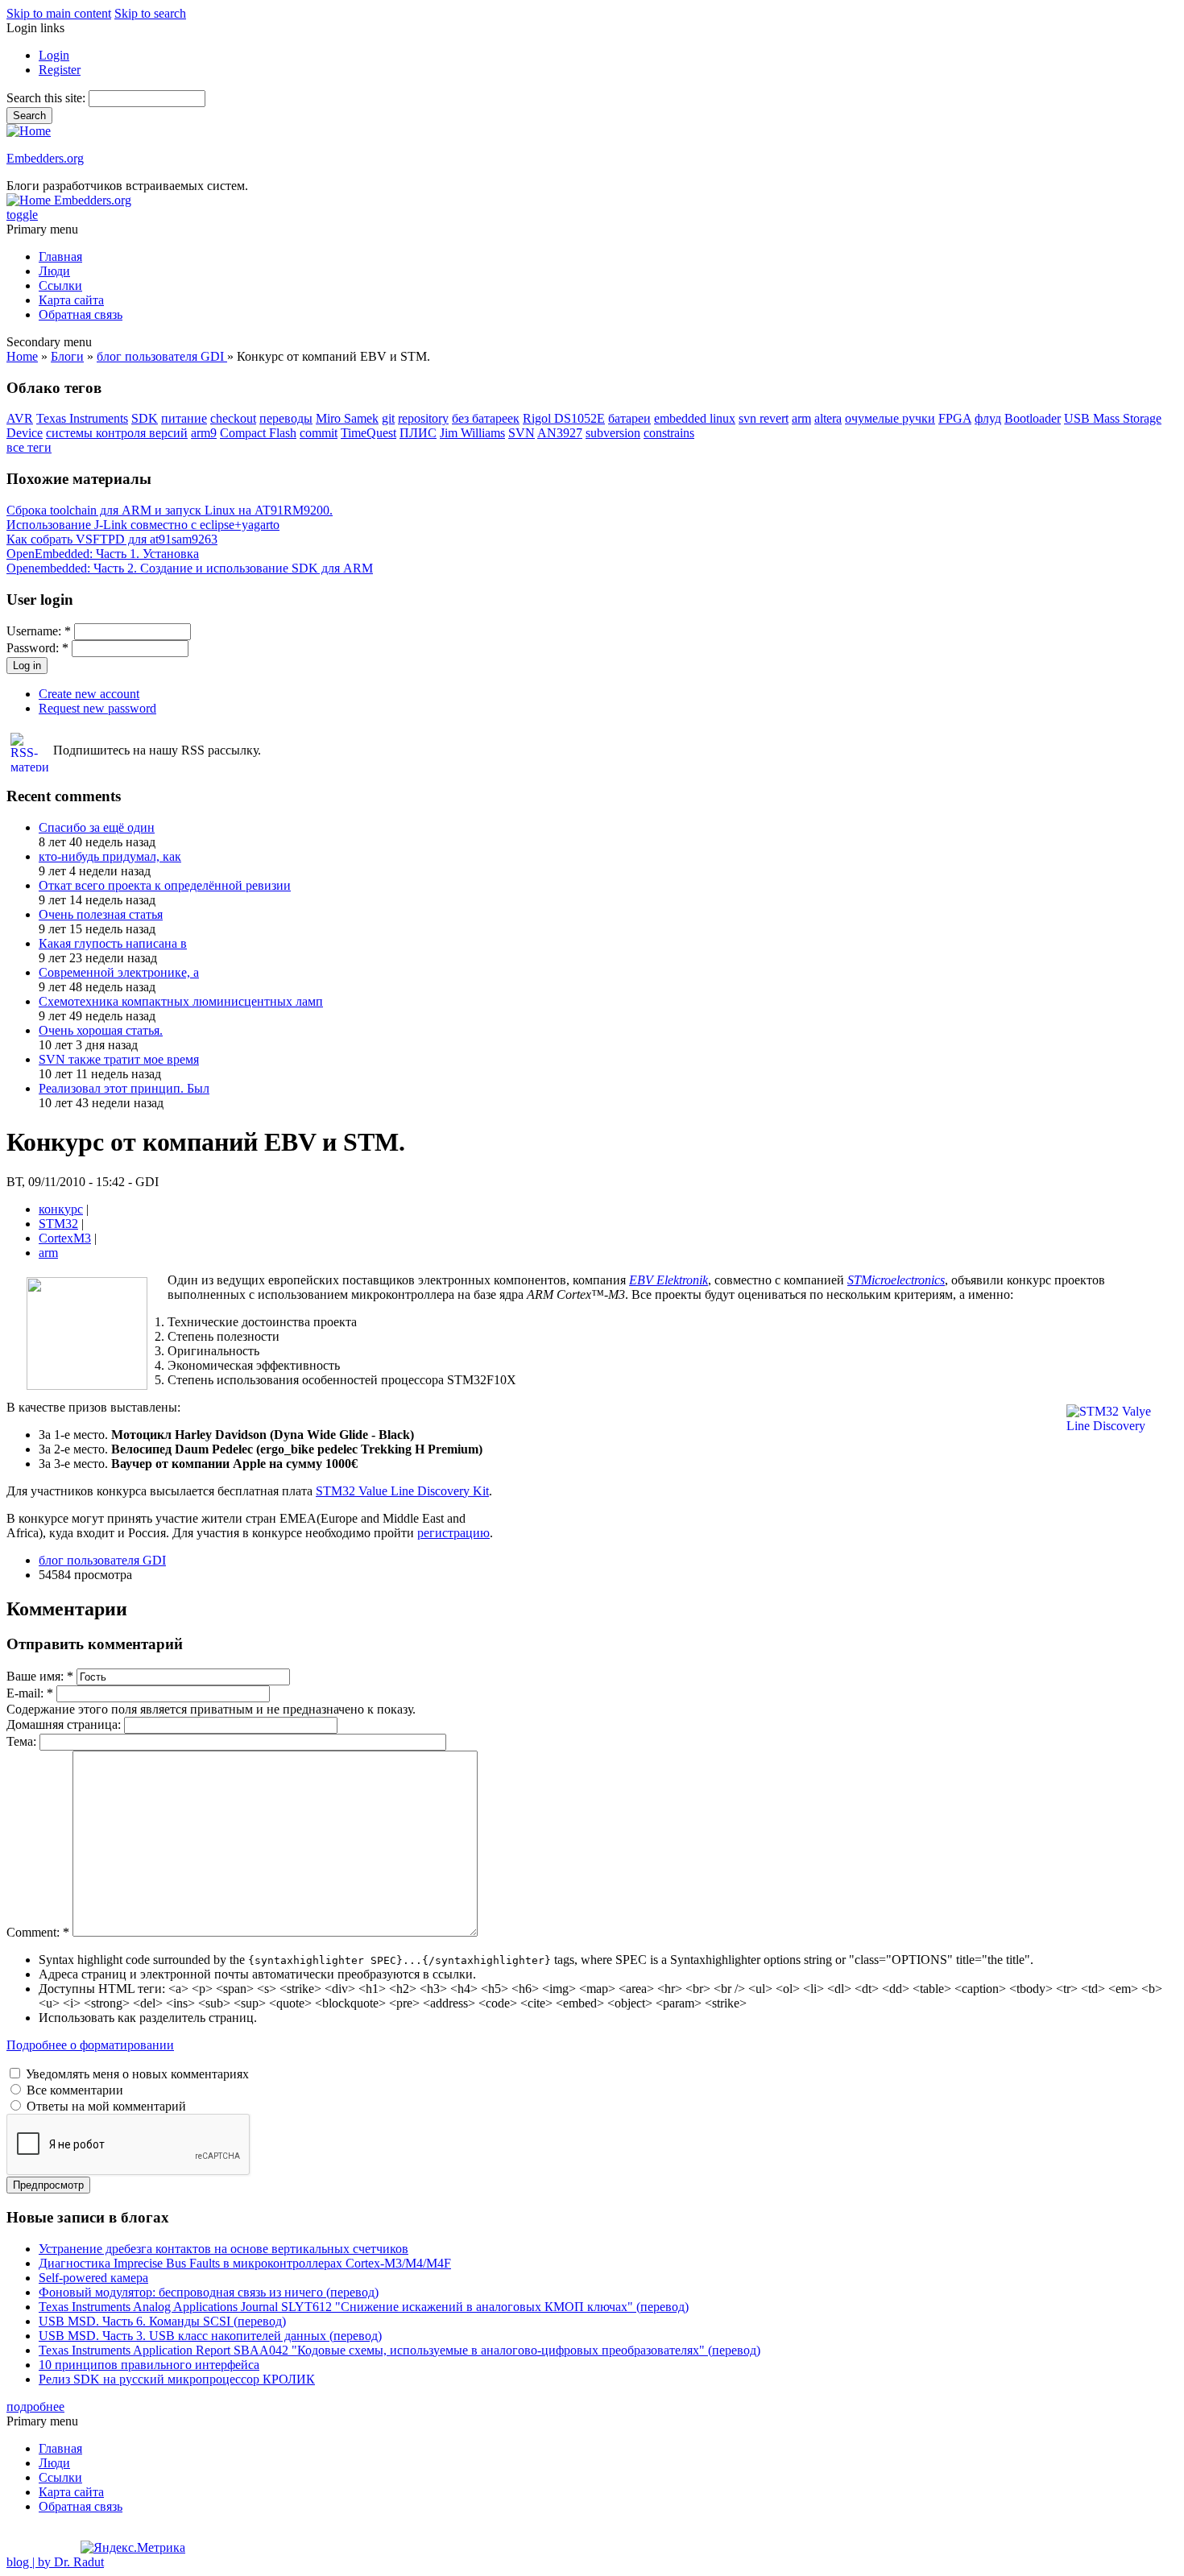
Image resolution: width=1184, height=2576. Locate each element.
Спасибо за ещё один (97, 827)
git (388, 418)
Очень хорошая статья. (101, 1030)
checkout (233, 418)
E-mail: (30, 1693)
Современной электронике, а (119, 972)
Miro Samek (347, 418)
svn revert (764, 418)
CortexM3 (65, 1238)
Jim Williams (472, 433)
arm (801, 418)
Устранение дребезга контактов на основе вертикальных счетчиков (224, 2249)
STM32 (58, 1224)
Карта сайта (71, 300)
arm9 (204, 433)
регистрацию (453, 1533)
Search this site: (48, 98)
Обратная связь (81, 314)
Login (54, 55)
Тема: (23, 1741)
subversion (613, 433)
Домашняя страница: (65, 1724)
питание (184, 418)
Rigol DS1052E (564, 418)
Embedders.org (45, 158)
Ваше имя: (40, 1676)
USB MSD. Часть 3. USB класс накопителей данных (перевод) (210, 2336)
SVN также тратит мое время (119, 1059)
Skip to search (150, 13)
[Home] (29, 131)
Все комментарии (73, 2090)
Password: (37, 648)
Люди (54, 271)
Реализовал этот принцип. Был (124, 1088)
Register (60, 70)
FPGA (955, 418)
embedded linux (695, 418)
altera (828, 418)
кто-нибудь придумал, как (110, 856)
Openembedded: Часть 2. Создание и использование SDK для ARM (190, 568)
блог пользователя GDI (162, 356)
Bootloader (1033, 418)
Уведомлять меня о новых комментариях (136, 2074)
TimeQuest (368, 433)
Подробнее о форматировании (90, 2045)
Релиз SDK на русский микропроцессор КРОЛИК (177, 2379)
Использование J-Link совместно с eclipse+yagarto (143, 525)
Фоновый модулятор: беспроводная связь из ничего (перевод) (209, 2292)
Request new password (97, 708)
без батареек (486, 418)
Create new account (89, 694)
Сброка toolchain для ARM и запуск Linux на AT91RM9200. (170, 510)
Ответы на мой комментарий (105, 2106)
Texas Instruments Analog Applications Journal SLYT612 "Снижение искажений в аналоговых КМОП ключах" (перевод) (364, 2307)
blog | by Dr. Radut (55, 2562)
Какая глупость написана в (113, 943)
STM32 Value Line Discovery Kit (402, 1491)
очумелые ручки (890, 418)
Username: (39, 631)
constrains (669, 433)
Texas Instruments (82, 418)
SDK (145, 418)
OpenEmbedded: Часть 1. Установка (103, 554)
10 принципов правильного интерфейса (149, 2365)
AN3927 (560, 433)
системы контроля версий (117, 433)
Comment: (38, 1932)
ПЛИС (418, 433)
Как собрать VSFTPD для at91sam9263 (112, 539)
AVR (20, 418)
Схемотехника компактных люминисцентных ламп (181, 1001)
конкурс (61, 1209)
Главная (60, 256)
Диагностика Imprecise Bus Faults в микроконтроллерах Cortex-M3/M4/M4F (245, 2263)
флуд (988, 418)
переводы (286, 418)
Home (22, 356)
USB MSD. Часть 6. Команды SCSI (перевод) (162, 2321)
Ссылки (60, 285)
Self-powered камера (93, 2278)
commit (319, 433)
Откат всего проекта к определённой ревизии (165, 885)
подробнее (35, 2406)
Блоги (67, 356)
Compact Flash (258, 433)
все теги (29, 447)
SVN (522, 433)
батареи (629, 418)
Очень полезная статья (101, 914)
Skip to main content (59, 13)
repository (423, 418)
